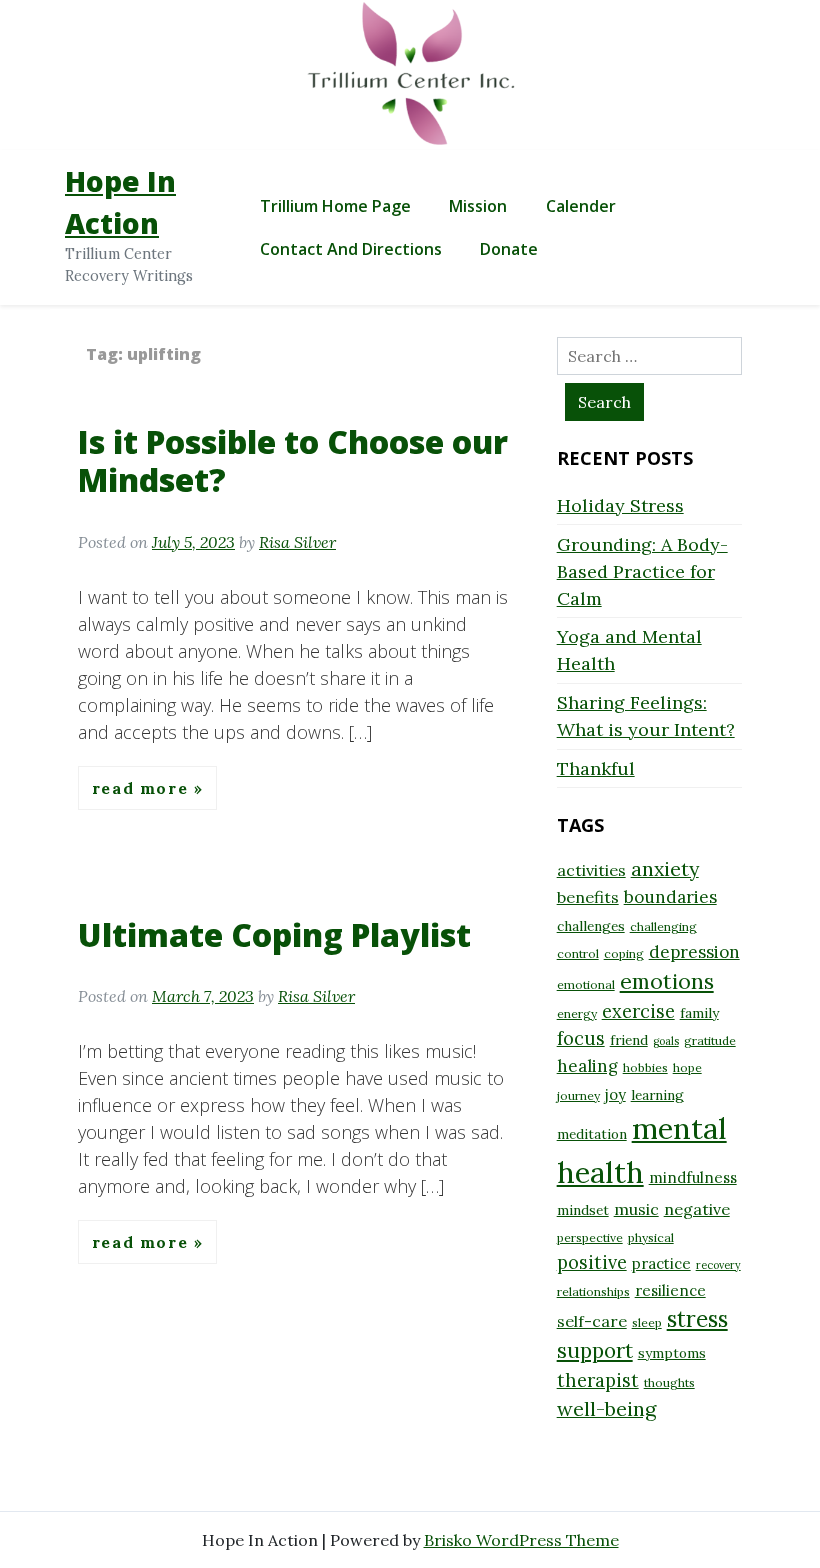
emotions (667, 981)
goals (666, 1041)
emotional (586, 984)
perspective (590, 1237)
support (595, 1350)
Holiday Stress (620, 505)
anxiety (665, 868)
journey (578, 1095)
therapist (598, 1380)
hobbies (645, 1067)
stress (697, 1319)
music (636, 1209)
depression (694, 952)
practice (661, 1263)
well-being (606, 1408)
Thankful (596, 768)
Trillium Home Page (335, 206)
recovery (718, 1265)
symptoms (672, 1353)
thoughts (669, 1382)
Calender (581, 206)
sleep (647, 1322)
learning (657, 1095)
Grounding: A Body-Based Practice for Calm (642, 571)
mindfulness (693, 1177)
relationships (593, 1291)
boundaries (670, 897)
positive (592, 1262)
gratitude (710, 1040)
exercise (638, 1011)
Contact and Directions (351, 249)
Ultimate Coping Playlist (274, 934)
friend (629, 1040)
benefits (588, 897)
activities (591, 870)
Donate (509, 249)
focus (581, 1038)
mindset (583, 1210)
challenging (663, 926)
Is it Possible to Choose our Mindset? (293, 460)
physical (651, 1237)
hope (687, 1067)
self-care (592, 1321)
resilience (670, 1290)
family (699, 1013)
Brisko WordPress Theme (521, 1540)
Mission (478, 206)
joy (615, 1094)
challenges (591, 926)
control (578, 953)
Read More (143, 788)
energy (577, 1013)
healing (587, 1066)
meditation (592, 1134)
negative (697, 1209)
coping (624, 953)
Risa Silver (297, 542)
